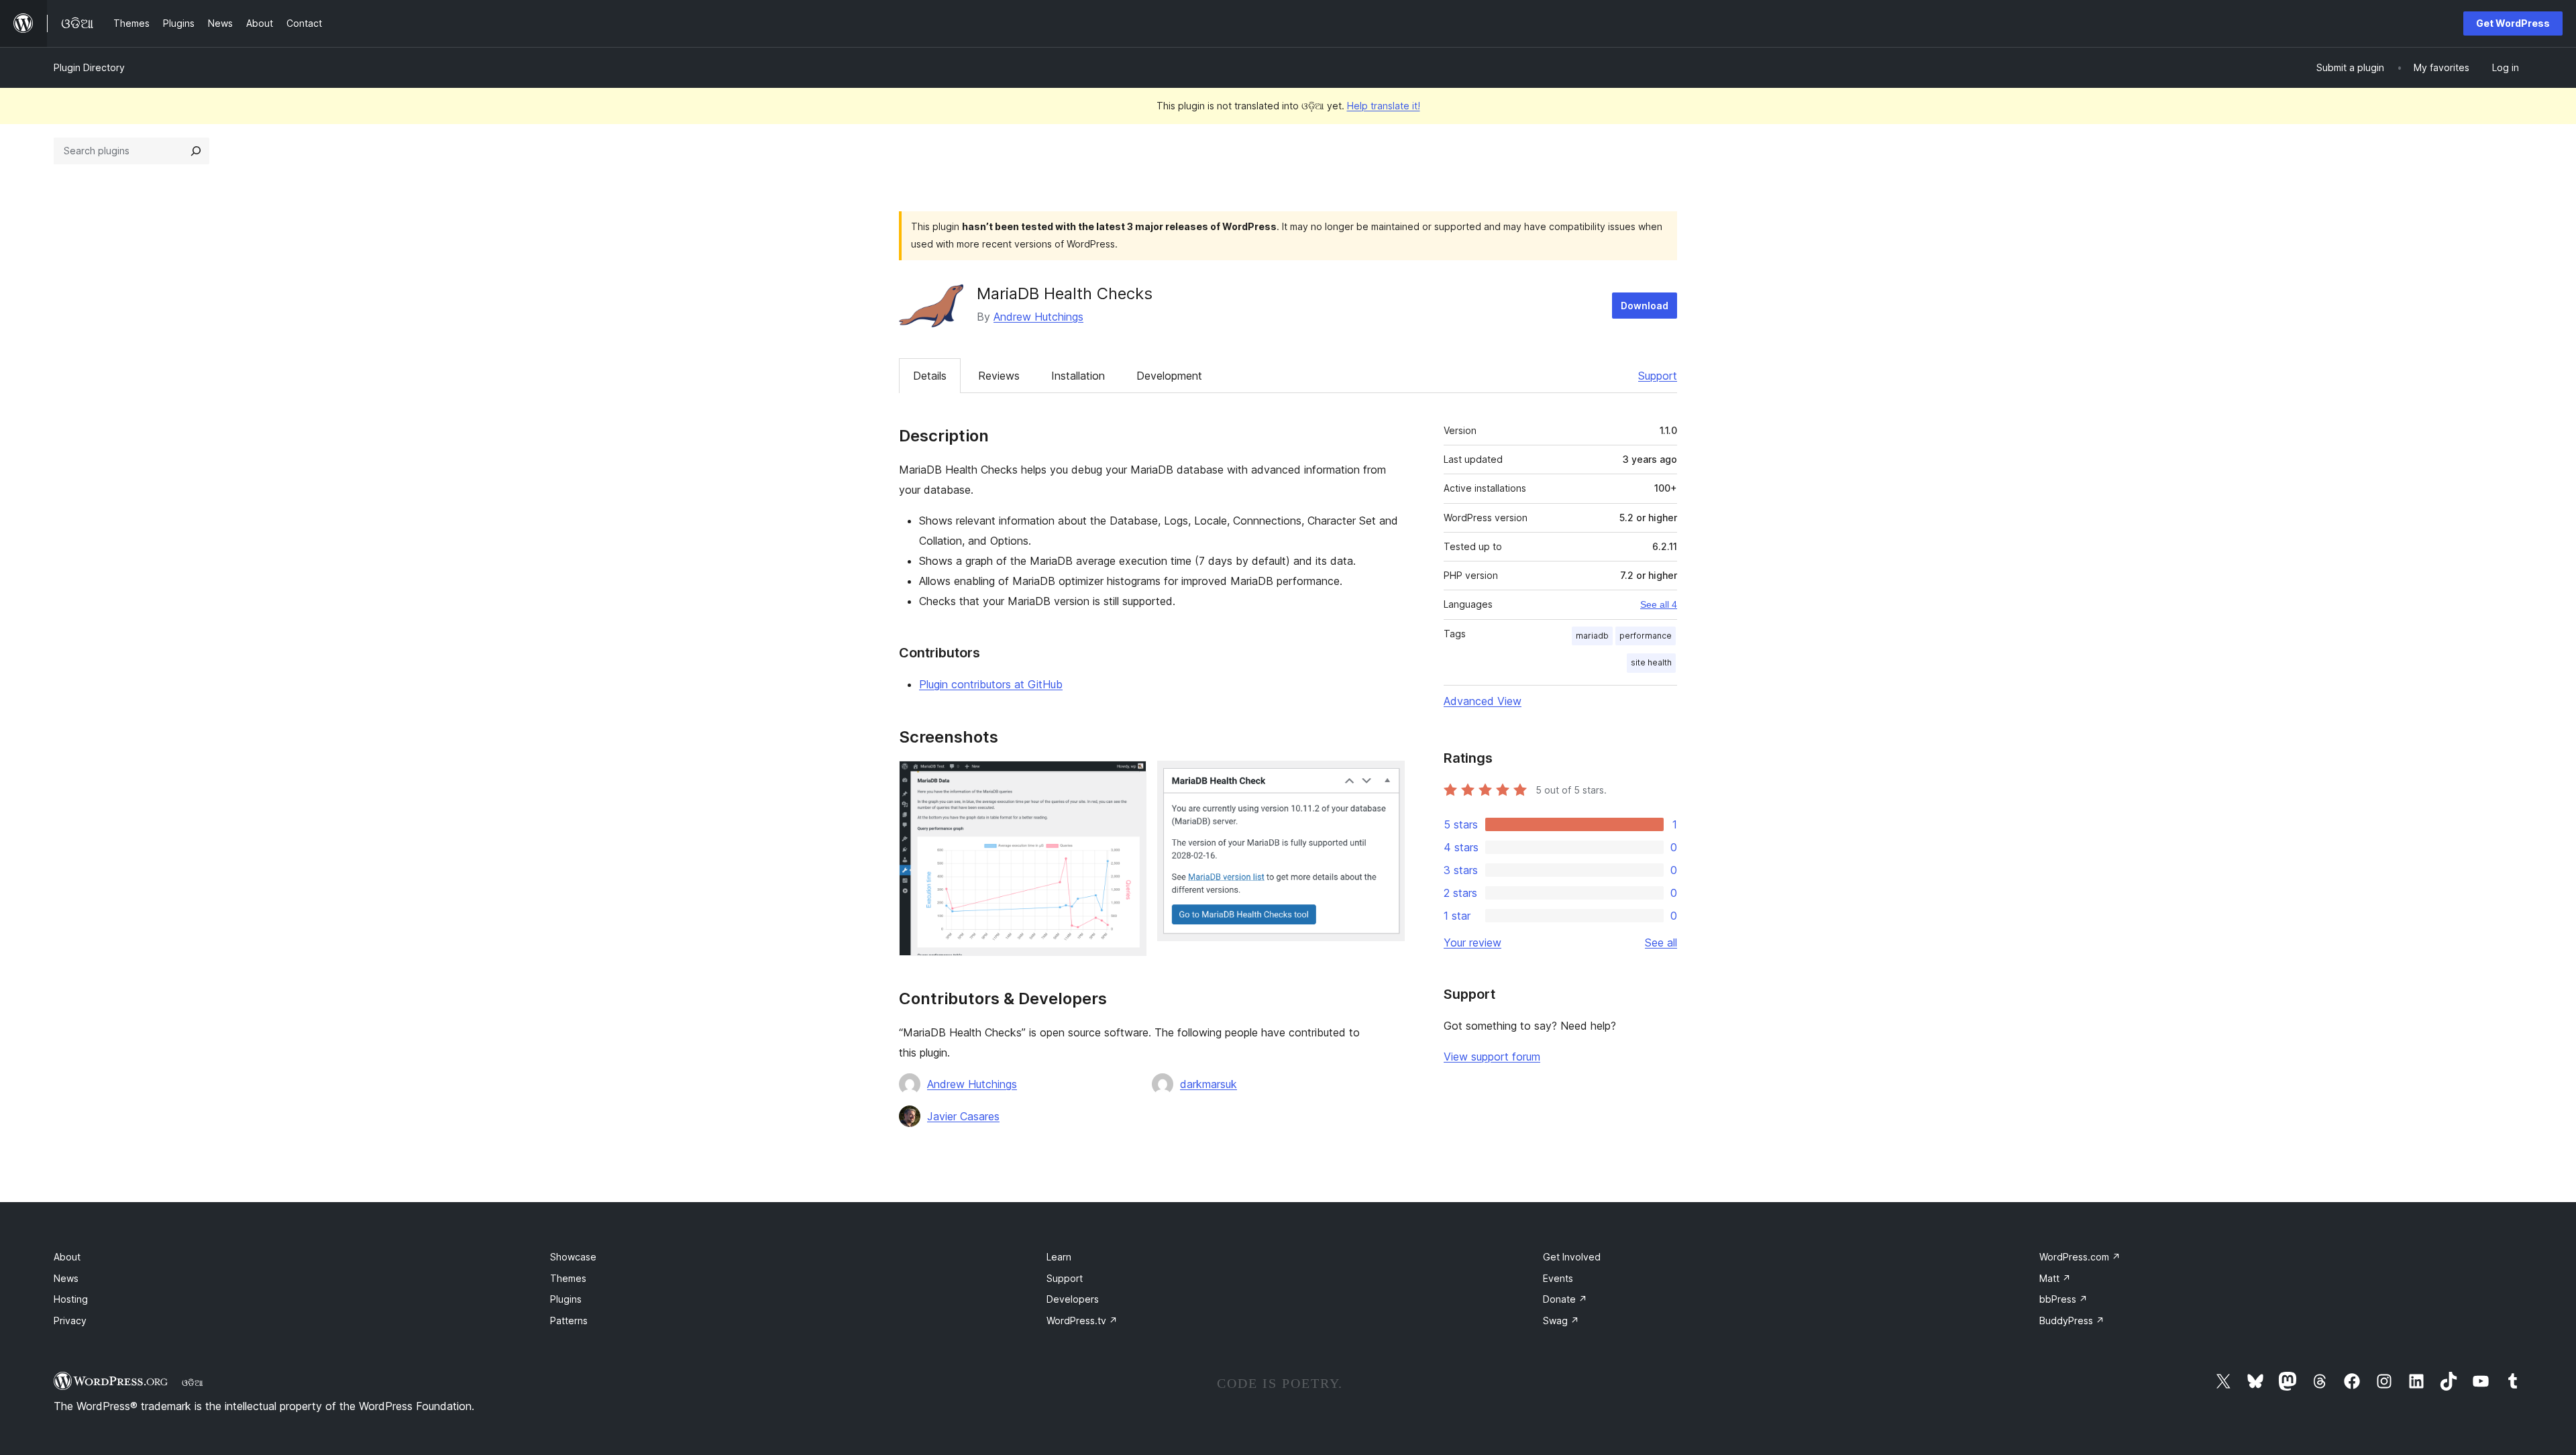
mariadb (1592, 636)
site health (1651, 662)
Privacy (70, 1321)
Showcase (573, 1257)
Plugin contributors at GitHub (991, 684)
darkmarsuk (1209, 1084)
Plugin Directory (89, 67)
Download (1645, 306)
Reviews (999, 376)
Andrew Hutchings (1038, 317)
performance (1646, 636)
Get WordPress (2513, 23)
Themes (568, 1278)
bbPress (2063, 1299)
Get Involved (1572, 1257)
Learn (1059, 1257)
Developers (1073, 1299)
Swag (1561, 1321)
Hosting (71, 1299)
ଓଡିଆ (193, 1383)
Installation (1078, 376)
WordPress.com (2080, 1257)
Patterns (569, 1321)
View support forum (1492, 1057)
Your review (1472, 942)
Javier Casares (963, 1116)
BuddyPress (2072, 1321)
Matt (2055, 1278)
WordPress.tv (1082, 1321)
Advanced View (1483, 701)
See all (1661, 942)
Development (1169, 376)
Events (1558, 1278)
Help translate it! (1384, 106)
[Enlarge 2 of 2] (1387, 779)
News (66, 1278)
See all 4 (1659, 604)
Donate (1565, 1299)
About (67, 1257)
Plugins (566, 1299)
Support (1658, 376)
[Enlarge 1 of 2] (1128, 779)
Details (930, 376)
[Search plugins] (196, 151)
